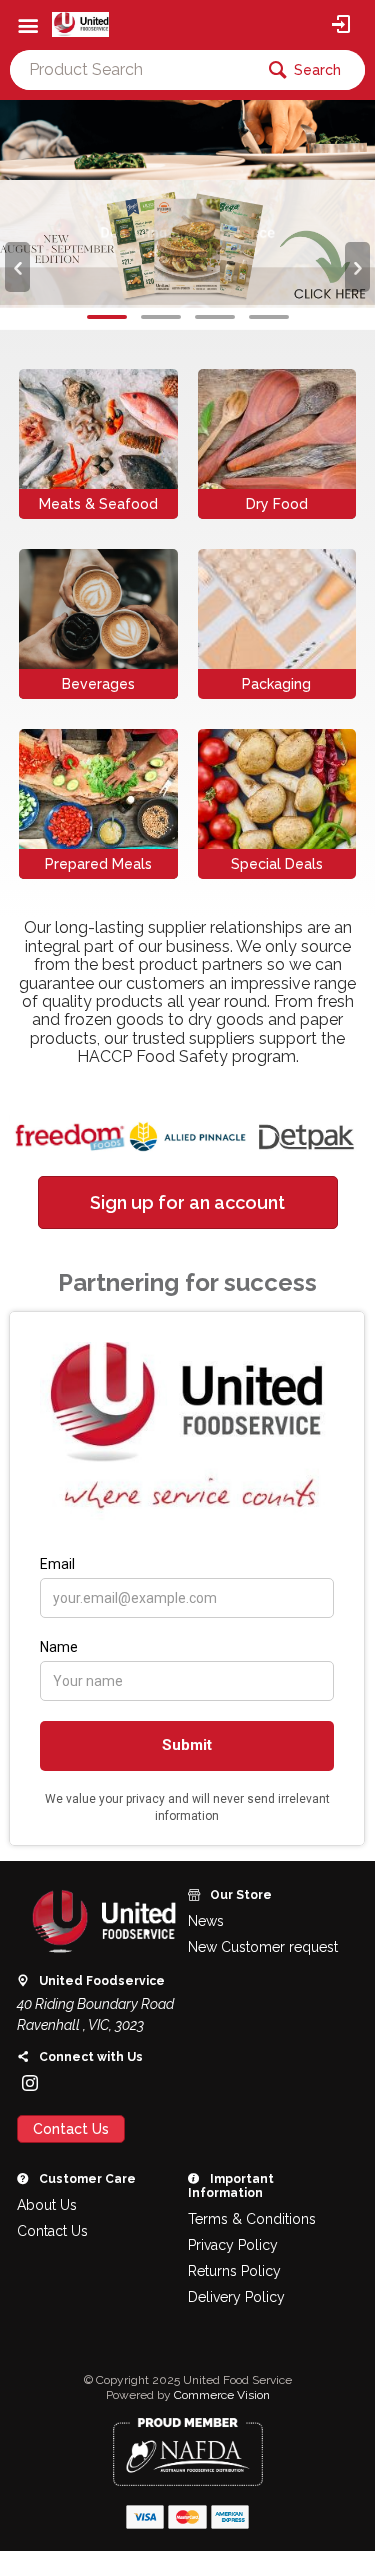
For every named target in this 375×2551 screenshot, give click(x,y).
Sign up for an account (187, 1202)
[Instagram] (30, 2083)
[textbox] (131, 70)
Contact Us (71, 2129)
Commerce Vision (222, 2395)
